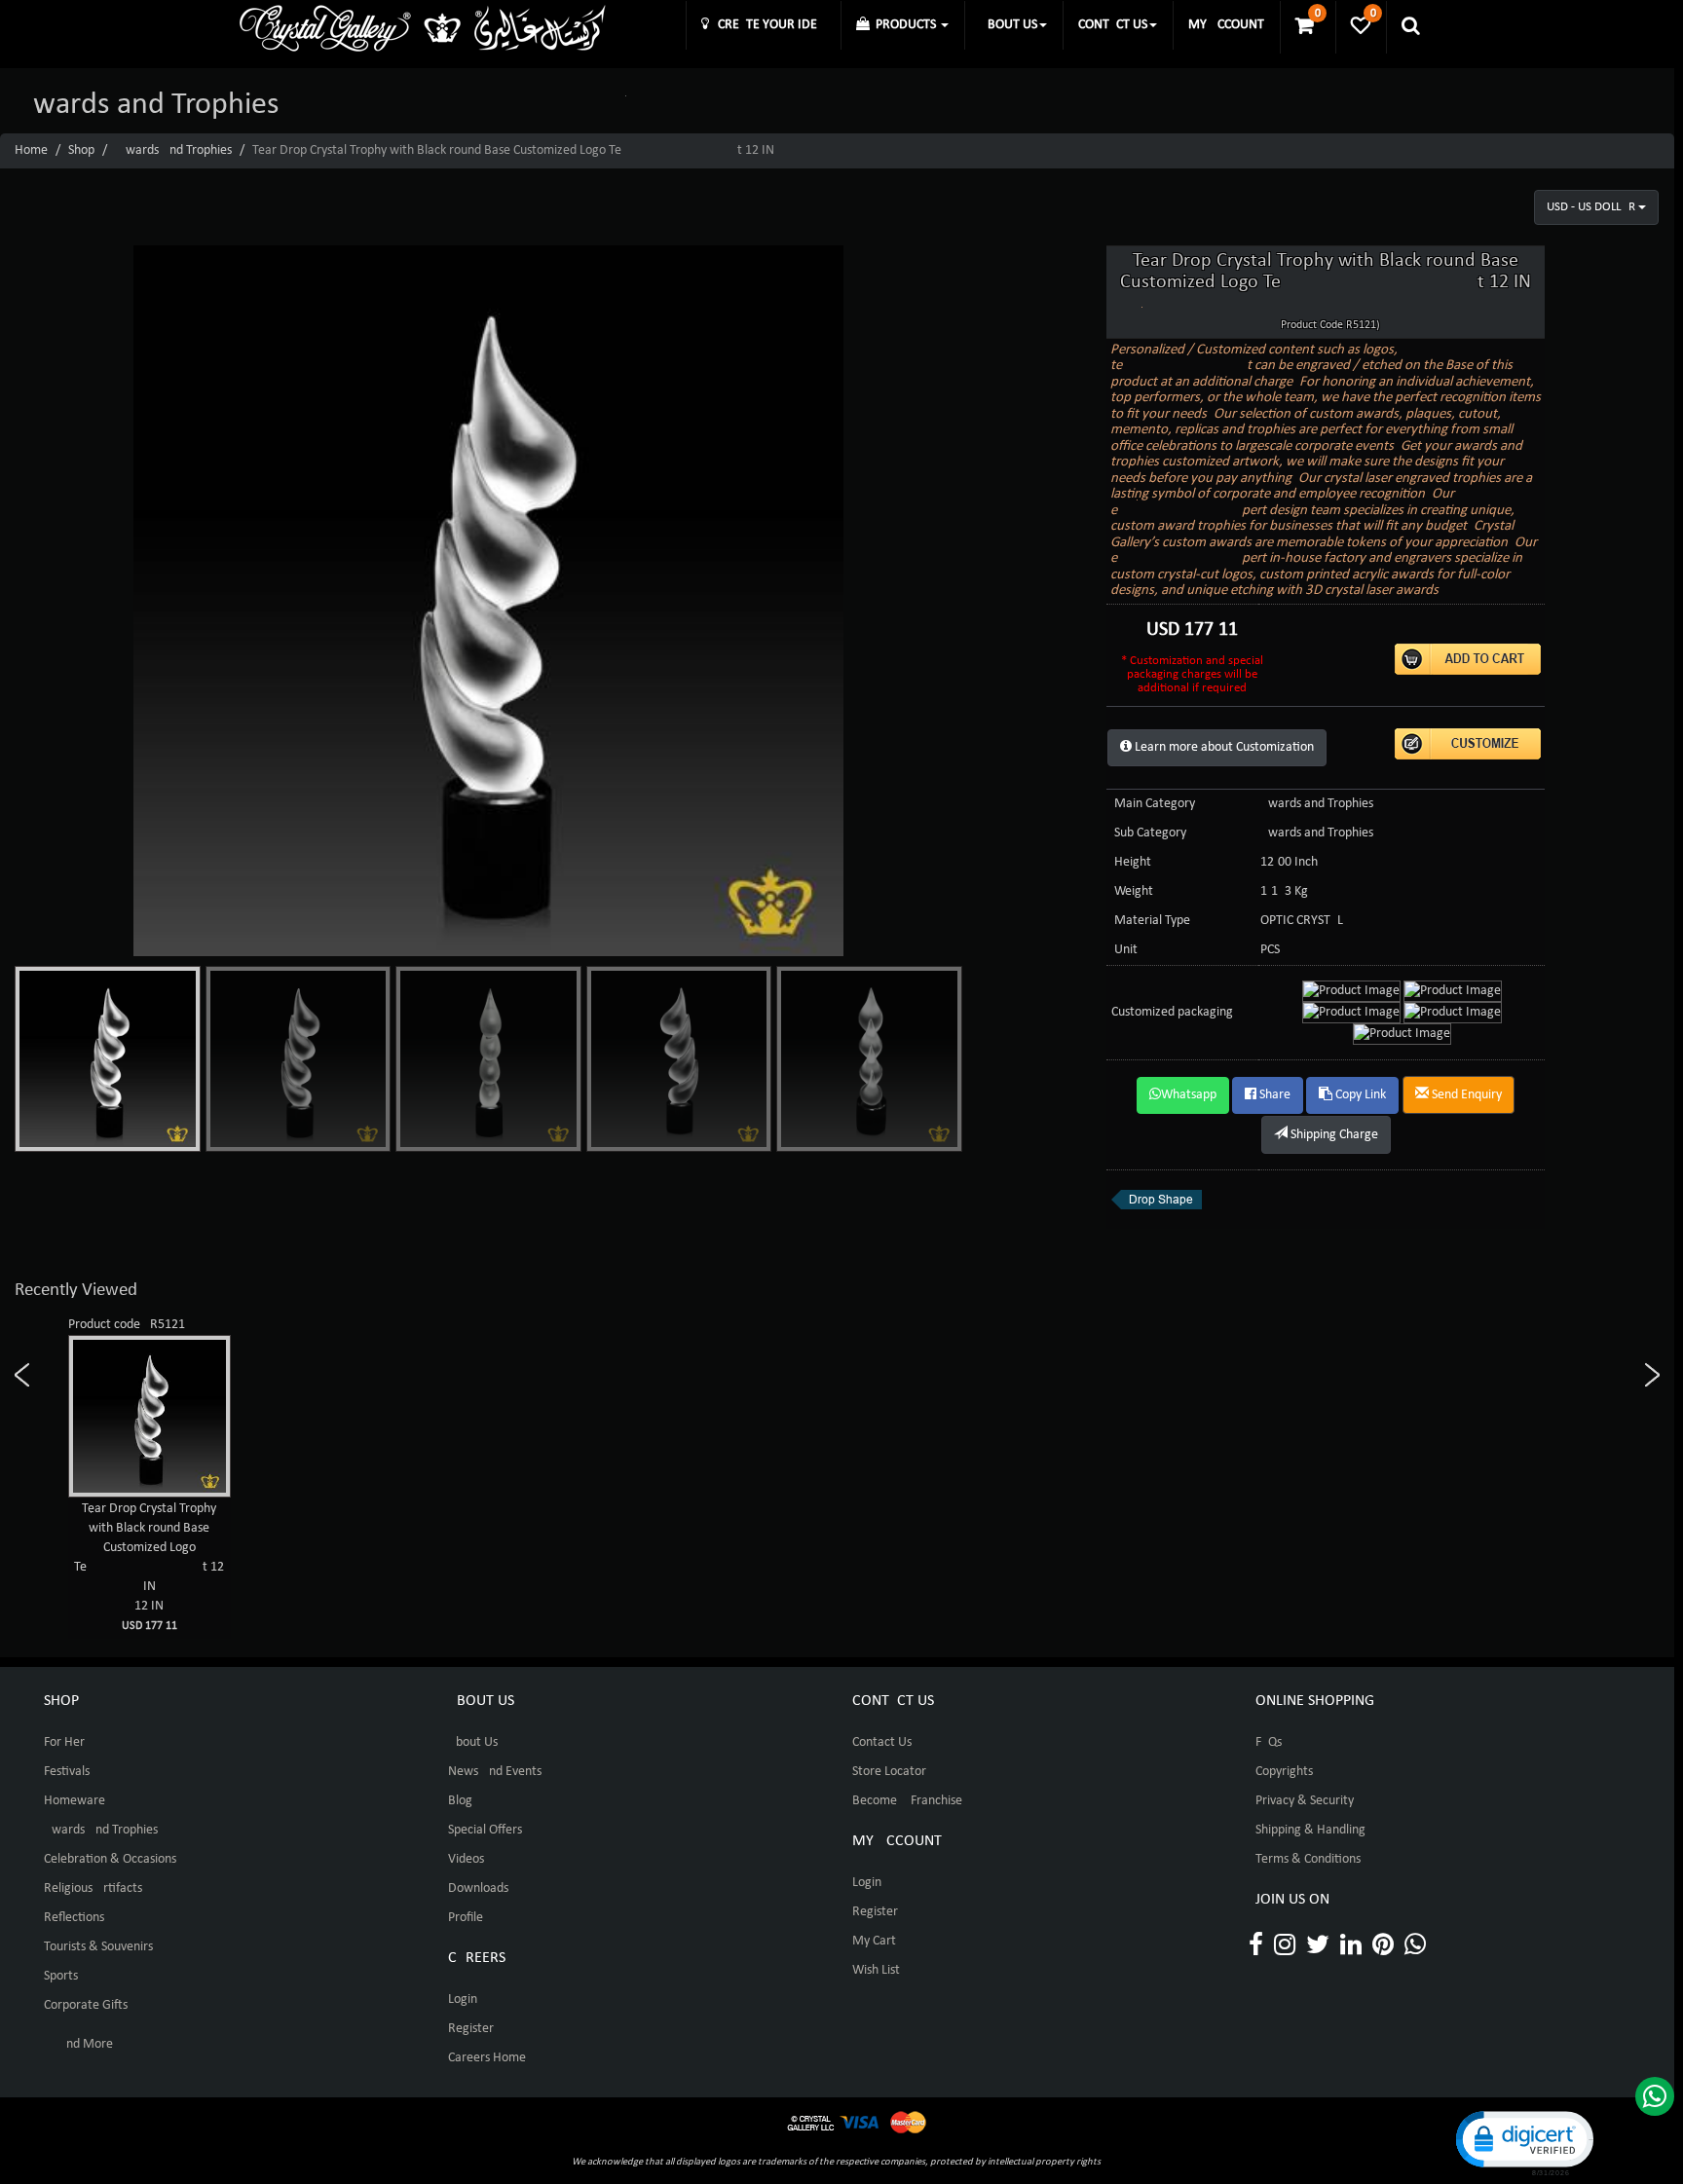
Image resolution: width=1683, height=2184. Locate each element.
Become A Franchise (907, 1801)
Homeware (75, 1801)
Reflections (74, 1918)
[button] (1523, 2142)
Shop (81, 150)
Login (463, 1999)
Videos (466, 1859)
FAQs (1269, 1742)
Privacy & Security (1305, 1801)
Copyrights (1284, 1772)
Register (471, 2029)
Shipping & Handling (1310, 1830)
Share (1273, 1095)
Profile (466, 1918)
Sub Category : (1154, 833)
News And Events (495, 1772)
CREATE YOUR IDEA (767, 25)
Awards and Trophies (175, 150)
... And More (78, 2044)
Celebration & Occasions (110, 1859)
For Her (64, 1742)
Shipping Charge (1333, 1135)
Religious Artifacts (93, 1888)
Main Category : (1158, 804)
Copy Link (1359, 1095)
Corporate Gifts (86, 2005)
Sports (61, 1976)
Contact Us (882, 1742)
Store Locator (889, 1772)
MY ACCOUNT (1226, 25)
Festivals (67, 1772)
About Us (473, 1742)
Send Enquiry (1465, 1095)
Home (31, 150)
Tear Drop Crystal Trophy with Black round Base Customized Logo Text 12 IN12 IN (149, 1567)
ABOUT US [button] (1009, 25)
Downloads (478, 1888)
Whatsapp (1189, 1095)
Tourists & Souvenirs (98, 1947)
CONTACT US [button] (1113, 25)
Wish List (876, 1970)
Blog (460, 1801)
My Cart (874, 1941)
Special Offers (485, 1830)
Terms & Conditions (1308, 1859)
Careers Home (487, 2058)
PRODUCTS (904, 25)
